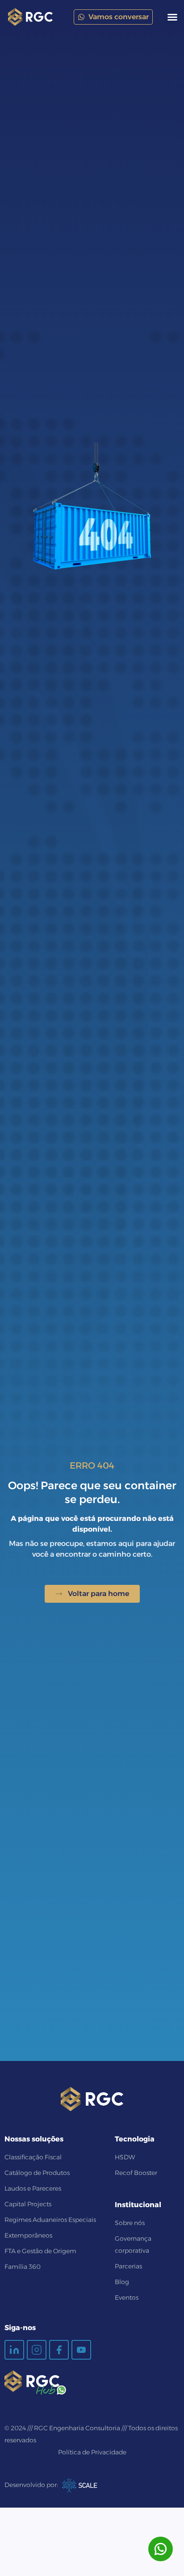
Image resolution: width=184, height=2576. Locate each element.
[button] (172, 17)
